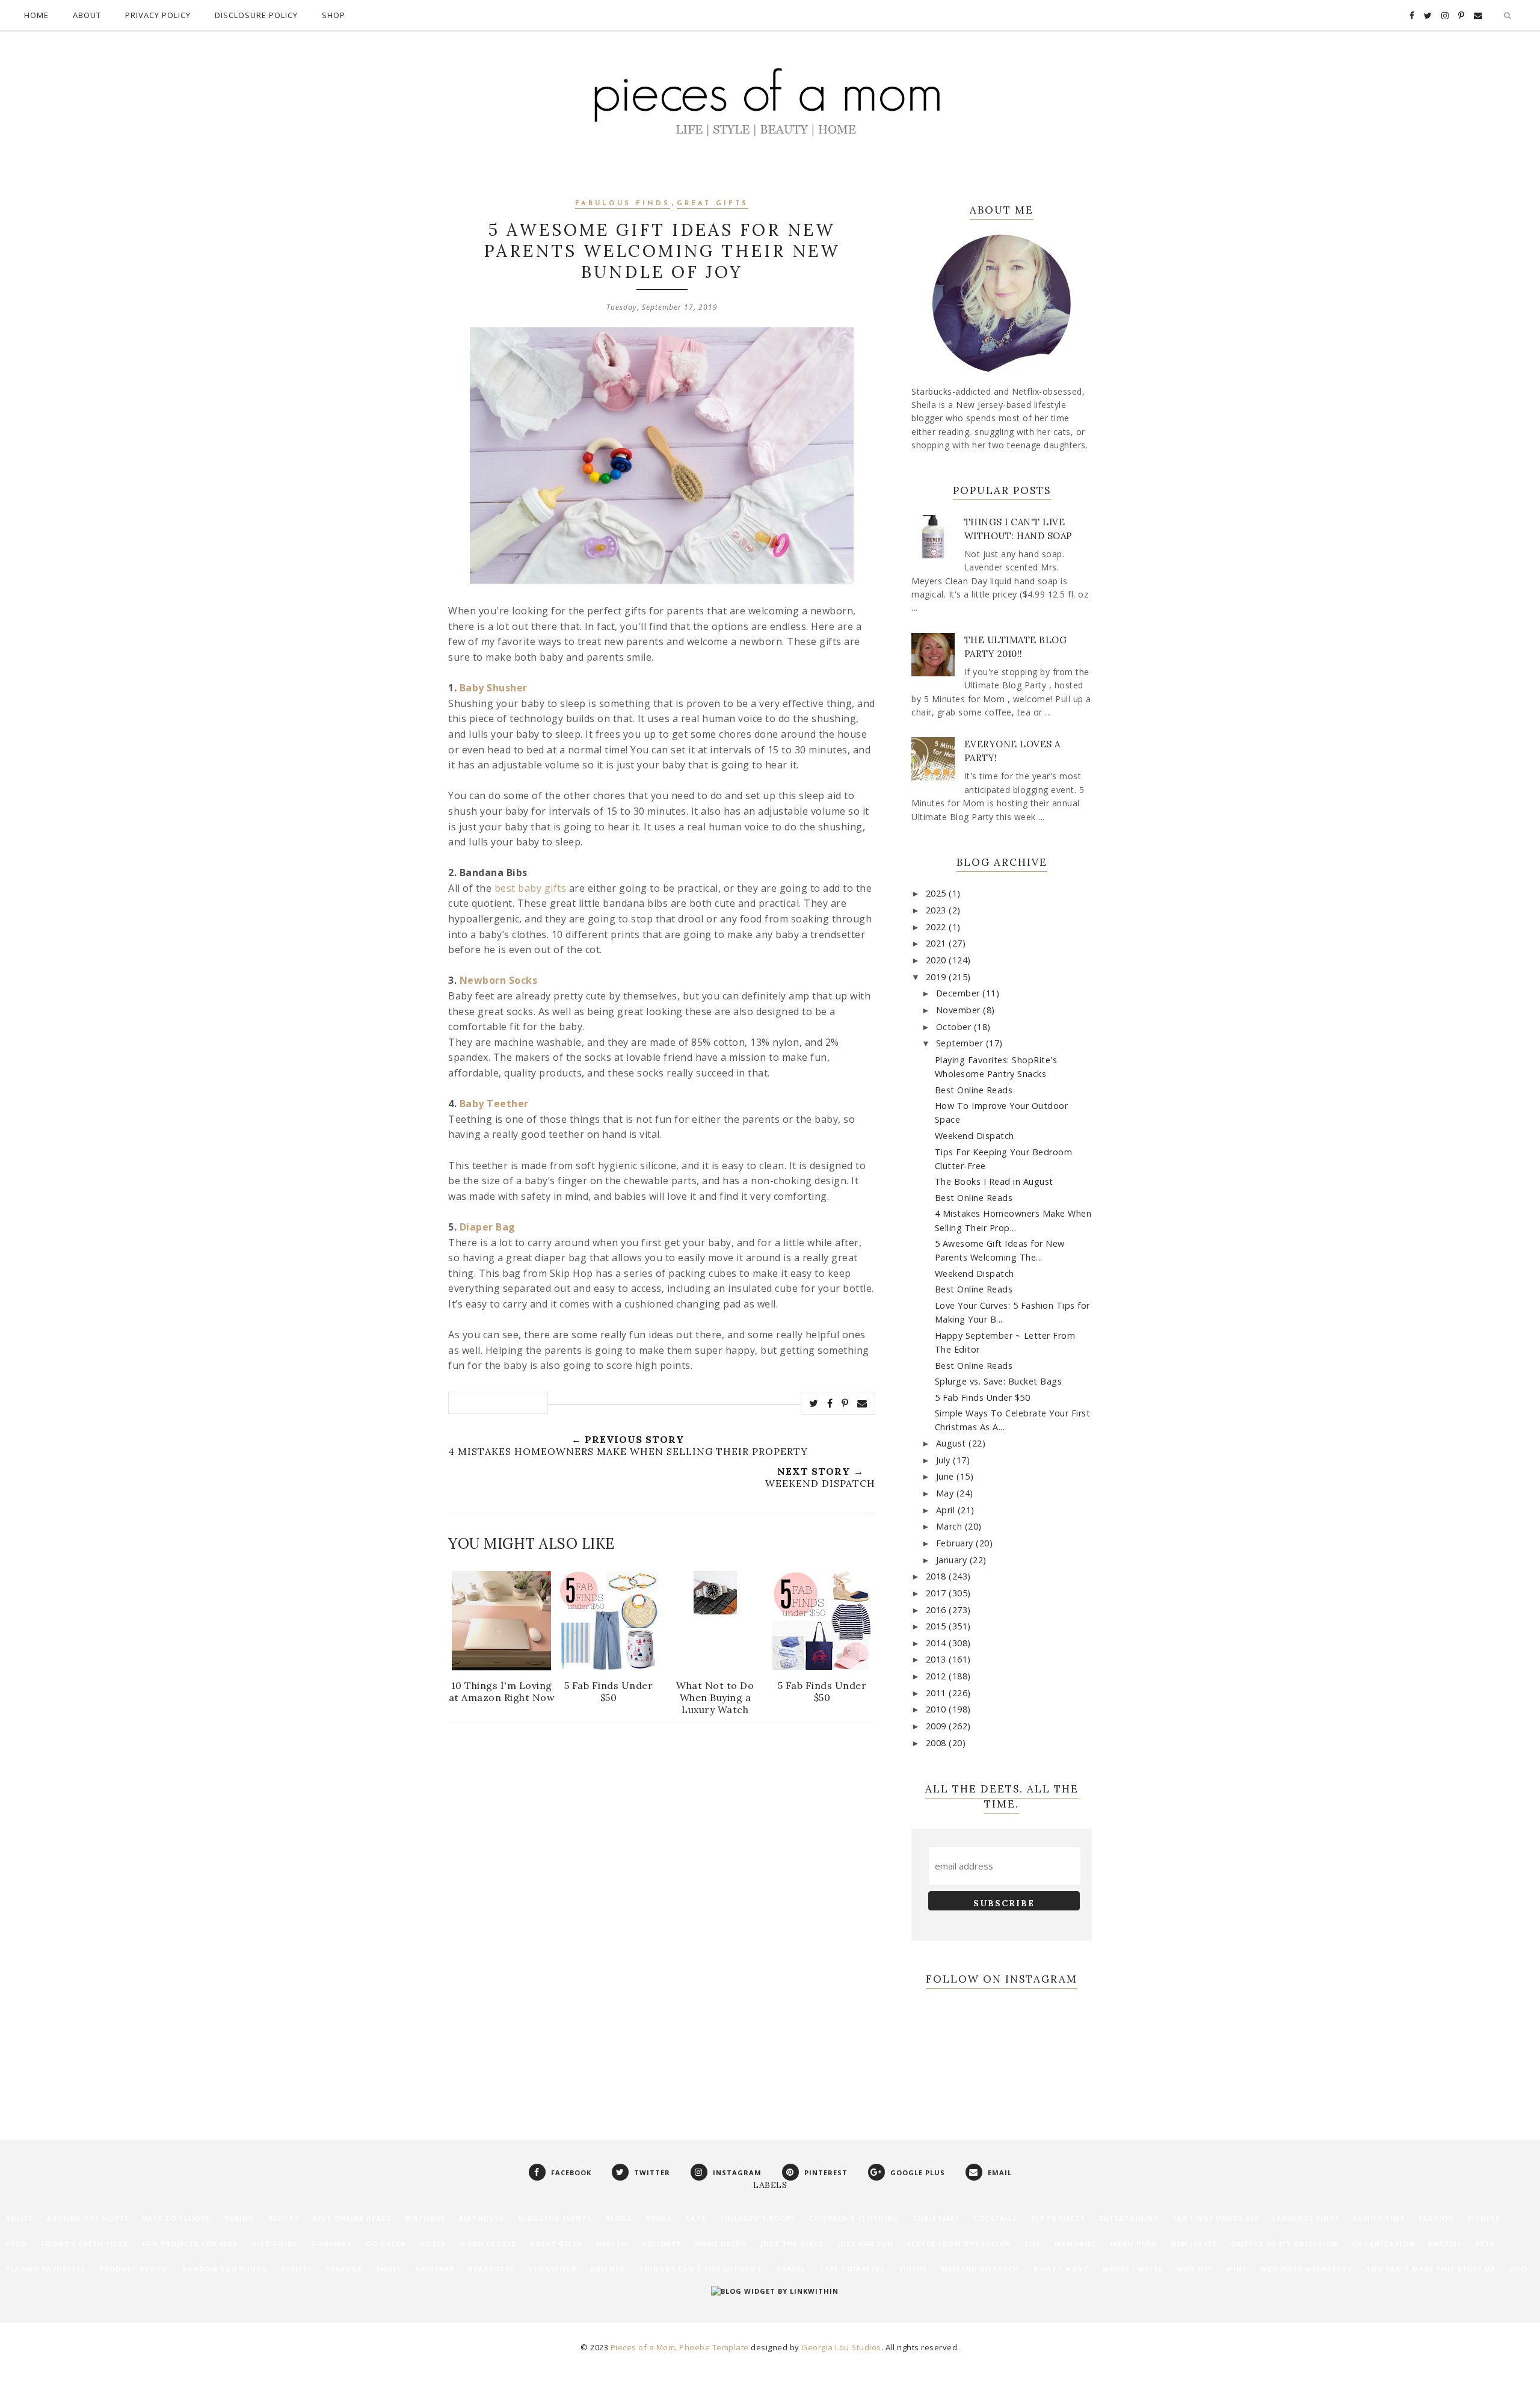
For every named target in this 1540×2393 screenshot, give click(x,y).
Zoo (1518, 2269)
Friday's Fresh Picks (85, 2243)
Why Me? (1194, 2269)
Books (659, 2218)
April (947, 1510)
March (950, 1526)
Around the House (88, 2218)
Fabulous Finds (623, 204)
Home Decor (721, 2243)
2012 (938, 1676)
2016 (938, 1610)
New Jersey (1194, 2243)
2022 (938, 927)
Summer (608, 2269)
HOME (36, 15)
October (955, 1027)
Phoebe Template (714, 2347)
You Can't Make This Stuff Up (1431, 2269)
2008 (938, 1743)
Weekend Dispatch (975, 1136)
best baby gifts (531, 888)
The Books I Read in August (994, 1181)
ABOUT (87, 15)
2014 (938, 1643)
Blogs (619, 2218)
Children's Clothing (854, 2218)
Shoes (389, 2269)
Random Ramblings (225, 2269)
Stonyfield (552, 2269)
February (956, 1543)
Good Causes (488, 2243)
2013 (938, 1659)
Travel (791, 2269)
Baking (239, 2218)
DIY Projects (1058, 2218)
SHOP (334, 15)
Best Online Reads (974, 1090)
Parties (1445, 2243)
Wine (1236, 2269)
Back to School (177, 2218)
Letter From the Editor (959, 2243)
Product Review (134, 2269)
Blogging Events (555, 2218)
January (953, 1560)
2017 (938, 1593)
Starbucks (491, 2269)
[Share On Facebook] (830, 1403)
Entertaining (1129, 2218)
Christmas (937, 2218)
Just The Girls (792, 2243)
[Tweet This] (814, 1403)
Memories (1076, 2243)
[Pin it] (845, 1403)
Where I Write (1133, 2269)
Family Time (1379, 2218)
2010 (938, 1709)
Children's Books (758, 2218)
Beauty (284, 2218)
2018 (938, 1576)
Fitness (1484, 2218)
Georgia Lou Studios (841, 2347)
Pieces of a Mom (643, 2347)
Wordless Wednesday (1306, 2269)
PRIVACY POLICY (158, 15)
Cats (696, 2218)
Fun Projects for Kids (190, 2243)
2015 (938, 1626)
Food (16, 2243)
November (960, 1010)
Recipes (297, 2269)
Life (1033, 2243)
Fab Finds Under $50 (1216, 2218)
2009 (938, 1726)
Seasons (344, 2269)
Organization (1383, 2243)
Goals (433, 2243)
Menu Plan (1134, 2243)
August (953, 1443)
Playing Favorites (45, 2269)
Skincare (435, 2269)
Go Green (386, 2243)
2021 (938, 943)
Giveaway (331, 2243)
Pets (1485, 2243)
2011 (938, 1693)
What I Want (1061, 2269)
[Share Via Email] (862, 1403)
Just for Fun (865, 2243)
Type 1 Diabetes (852, 2269)
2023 (938, 910)
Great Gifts (713, 204)
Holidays (661, 2243)
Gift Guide (274, 2243)
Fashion (1436, 2218)
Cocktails (996, 2218)
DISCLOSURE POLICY (256, 15)
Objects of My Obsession (1284, 2243)
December (959, 993)
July (945, 1460)
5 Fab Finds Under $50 (983, 1397)
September (961, 1043)
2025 (938, 893)
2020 (938, 960)
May (946, 1493)
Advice (19, 2218)
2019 (938, 977)
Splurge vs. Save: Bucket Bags (999, 1381)
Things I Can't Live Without (701, 2269)
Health (612, 2243)
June (947, 1476)
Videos (913, 2269)
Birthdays (482, 2218)
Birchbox (425, 2218)
